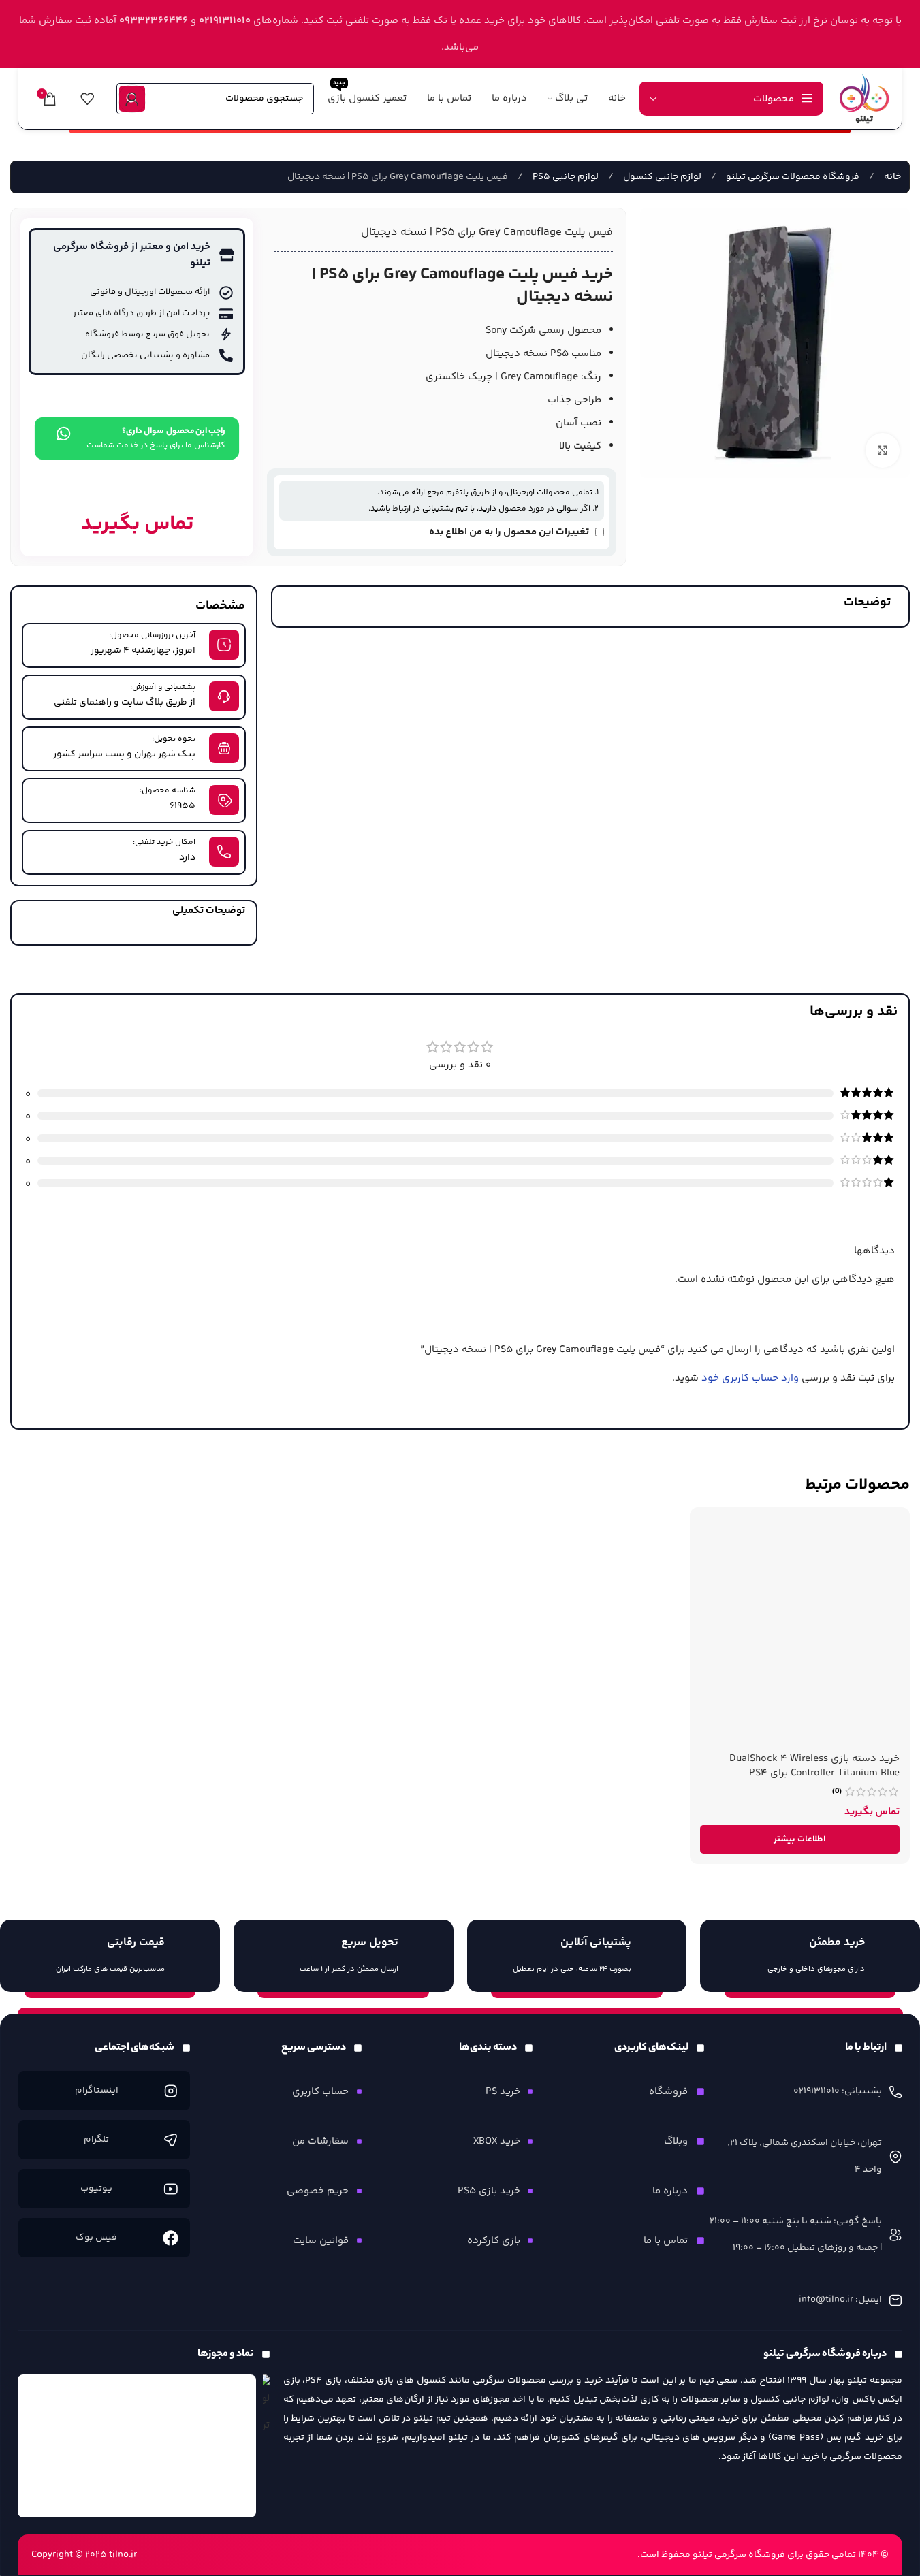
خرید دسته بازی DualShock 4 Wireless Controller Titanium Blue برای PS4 (814, 1766)
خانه (891, 177)
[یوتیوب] (171, 2189)
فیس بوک (96, 2238)
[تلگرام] (171, 2140)
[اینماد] (137, 2446)
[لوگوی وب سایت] (864, 98)
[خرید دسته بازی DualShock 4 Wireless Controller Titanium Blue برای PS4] (800, 1631)
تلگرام (96, 2140)
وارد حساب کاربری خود (750, 1378)
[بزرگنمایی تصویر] (883, 450)
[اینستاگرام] (171, 2091)
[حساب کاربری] (132, 99)
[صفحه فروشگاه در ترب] (266, 2406)
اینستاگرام (96, 2091)
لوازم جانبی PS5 (565, 177)
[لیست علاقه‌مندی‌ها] (87, 99)
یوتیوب (96, 2189)
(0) (837, 1792)
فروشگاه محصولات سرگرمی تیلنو (792, 177)
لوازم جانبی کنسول (661, 177)
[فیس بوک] (171, 2238)
